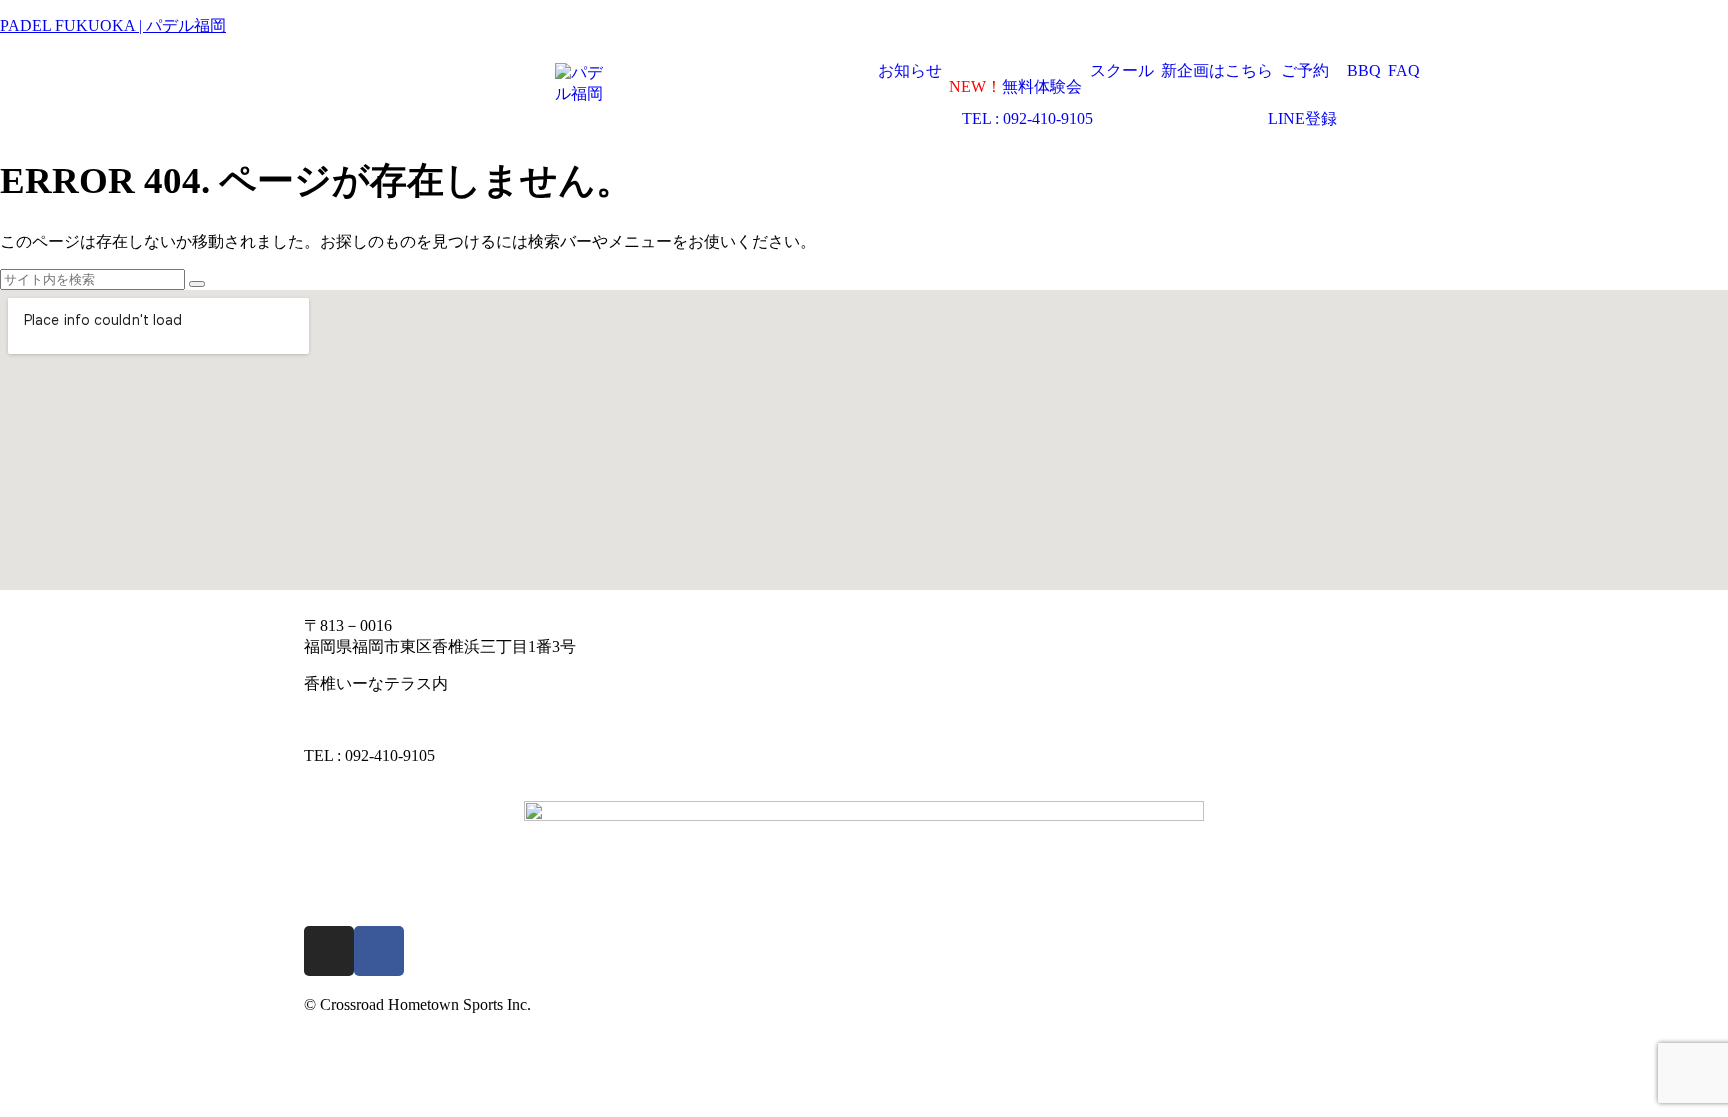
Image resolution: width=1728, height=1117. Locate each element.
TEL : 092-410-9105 (1027, 119)
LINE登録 (1302, 119)
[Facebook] (379, 951)
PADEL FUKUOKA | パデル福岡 (113, 25)
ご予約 (1305, 71)
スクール (1122, 71)
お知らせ (910, 71)
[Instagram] (329, 951)
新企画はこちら (1217, 71)
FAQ (1404, 71)
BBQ (1364, 71)
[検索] (197, 284)
